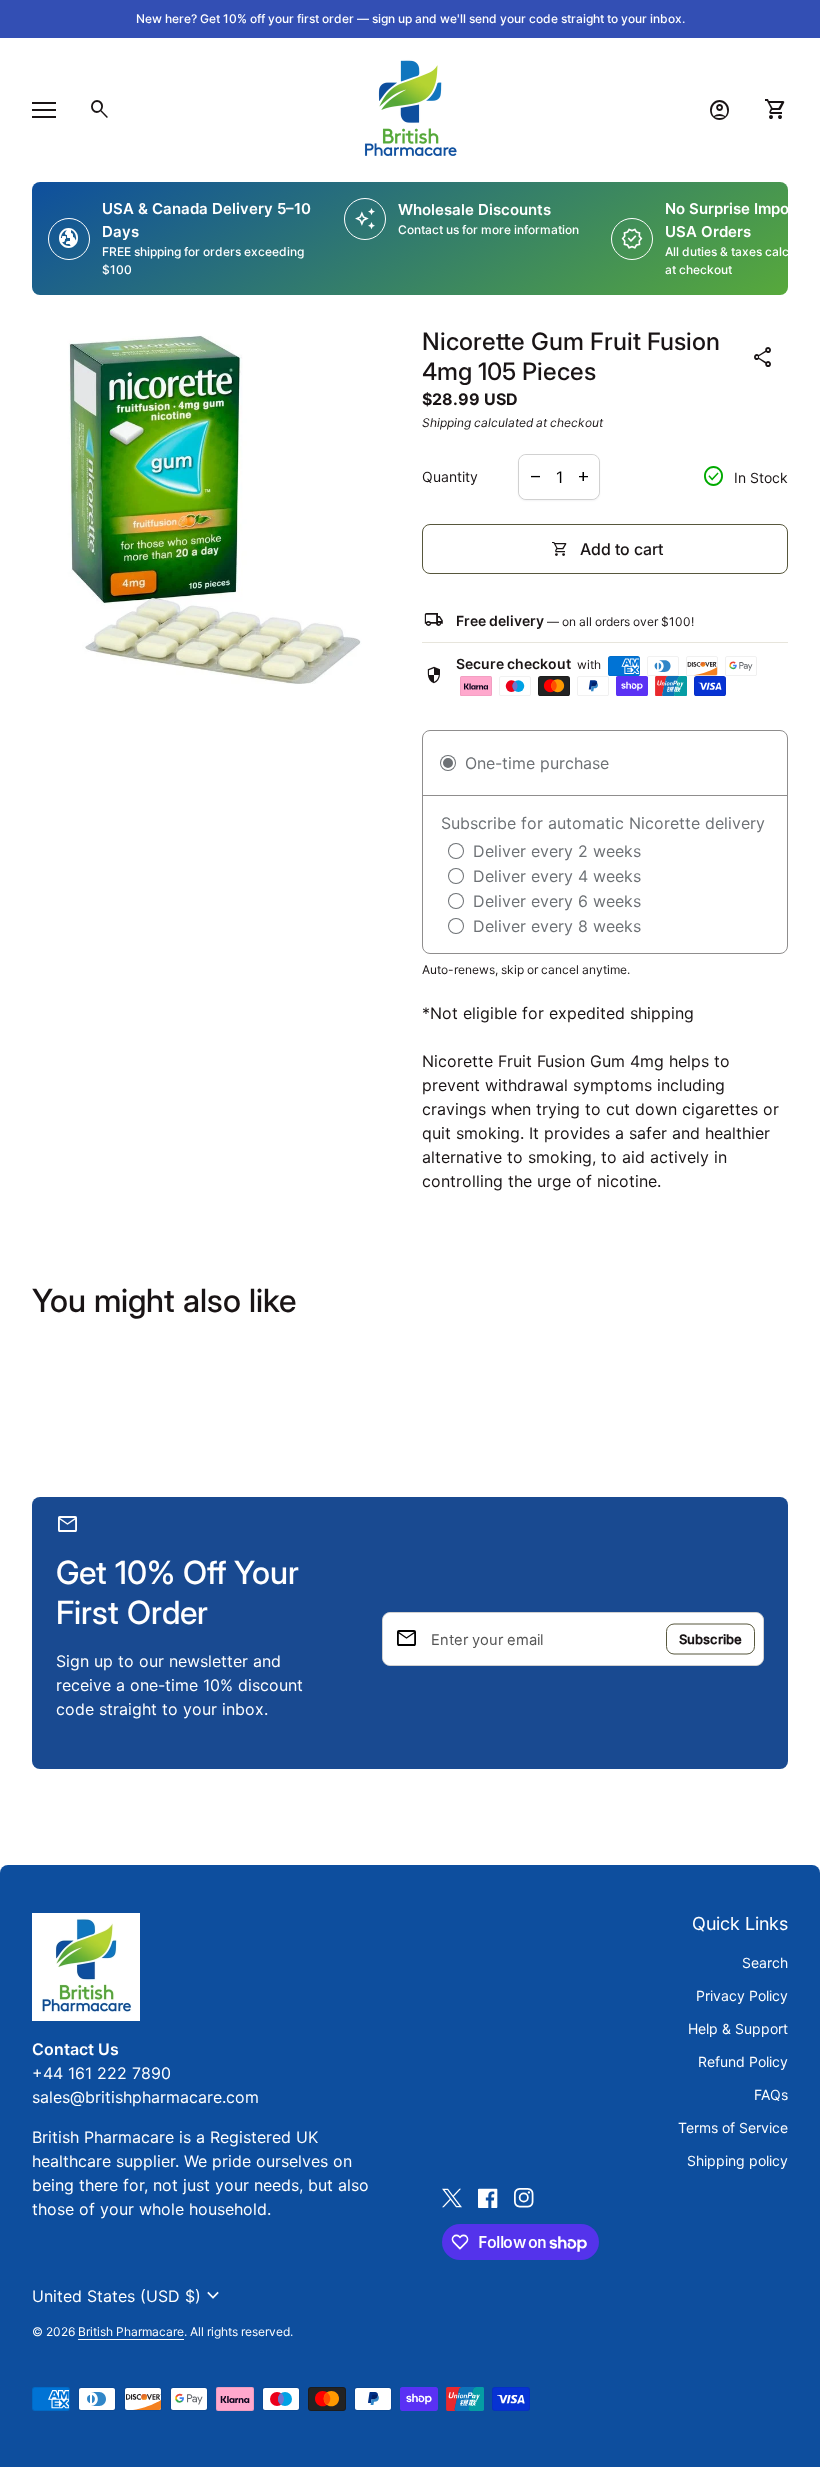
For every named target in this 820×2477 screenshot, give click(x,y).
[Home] (410, 108)
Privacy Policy (742, 1995)
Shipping (446, 422)
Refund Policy (743, 2061)
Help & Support (738, 2028)
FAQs (771, 2094)
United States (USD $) (128, 2296)
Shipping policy (737, 2160)
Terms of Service (733, 2127)
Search (765, 1962)
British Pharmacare (131, 2331)
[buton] (128, 2296)
